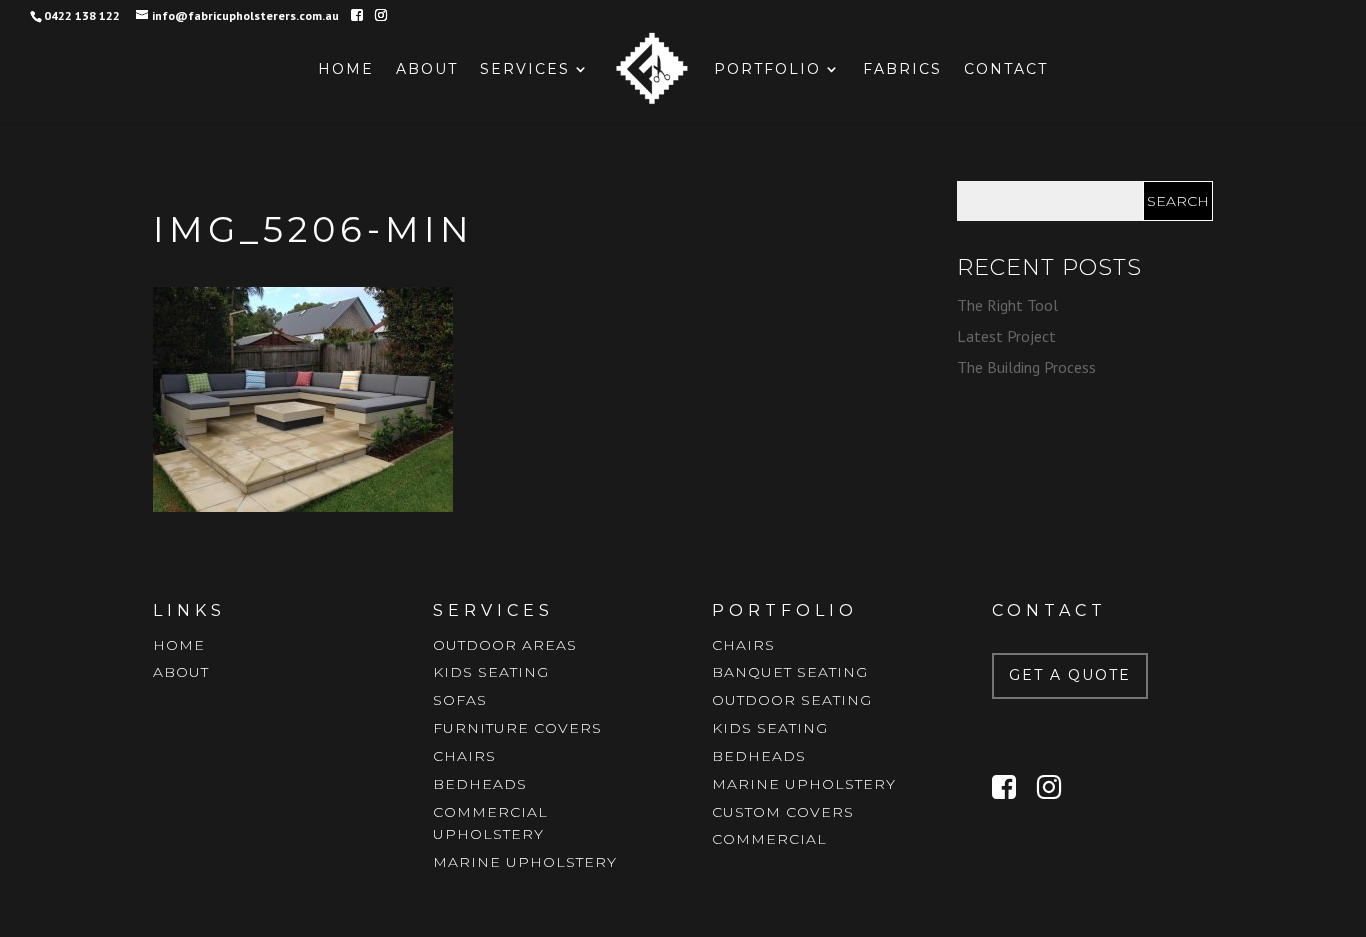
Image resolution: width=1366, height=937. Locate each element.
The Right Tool (1007, 305)
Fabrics (902, 70)
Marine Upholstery (525, 862)
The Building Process (1026, 367)
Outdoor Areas (505, 645)
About (427, 70)
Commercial (769, 839)
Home (346, 70)
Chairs (464, 756)
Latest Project (1006, 336)
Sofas (460, 700)
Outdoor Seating (792, 700)
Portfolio (767, 70)
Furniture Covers (517, 728)
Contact (1006, 70)
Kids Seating (491, 672)
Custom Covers (783, 812)
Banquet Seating (790, 672)
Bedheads (480, 784)
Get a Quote (1070, 675)
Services (525, 70)
